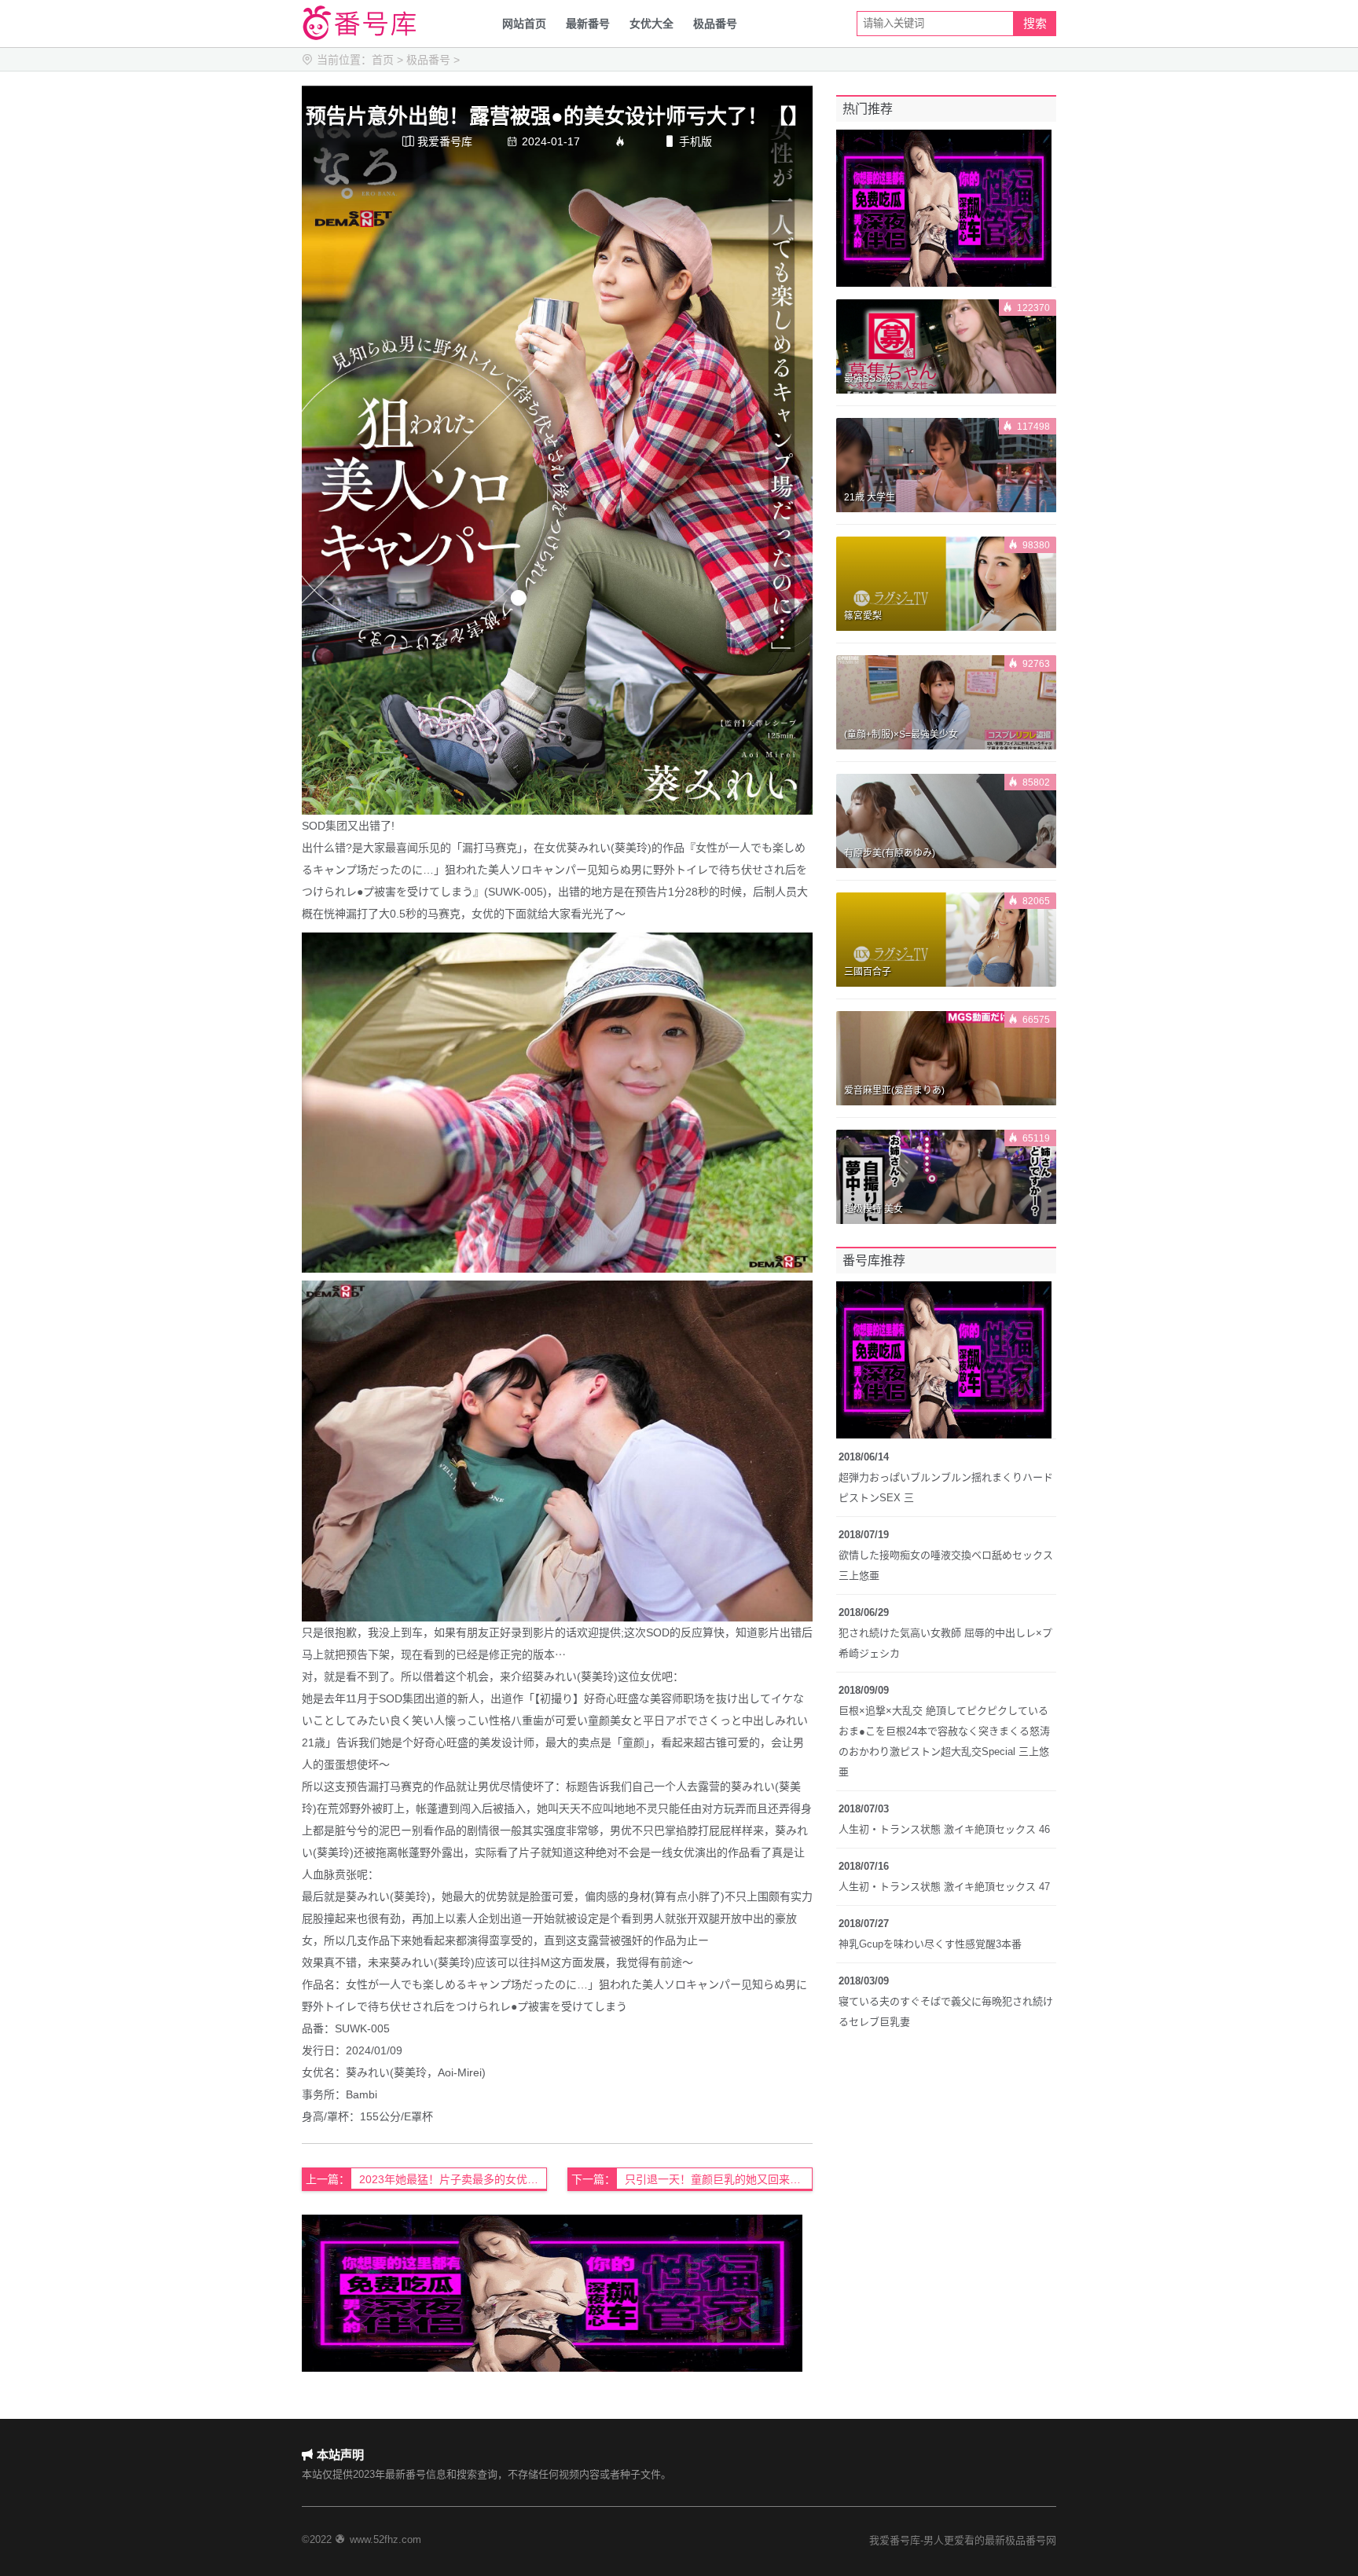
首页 (383, 60)
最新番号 (588, 24)
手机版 (688, 141)
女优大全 (651, 24)
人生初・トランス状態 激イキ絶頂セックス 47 (944, 1887)
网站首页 (524, 24)
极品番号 (715, 24)
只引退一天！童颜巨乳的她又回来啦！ (718, 2179)
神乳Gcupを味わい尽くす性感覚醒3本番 (930, 1944)
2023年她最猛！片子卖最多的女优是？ (453, 2179)
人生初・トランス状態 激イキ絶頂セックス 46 (944, 1829)
